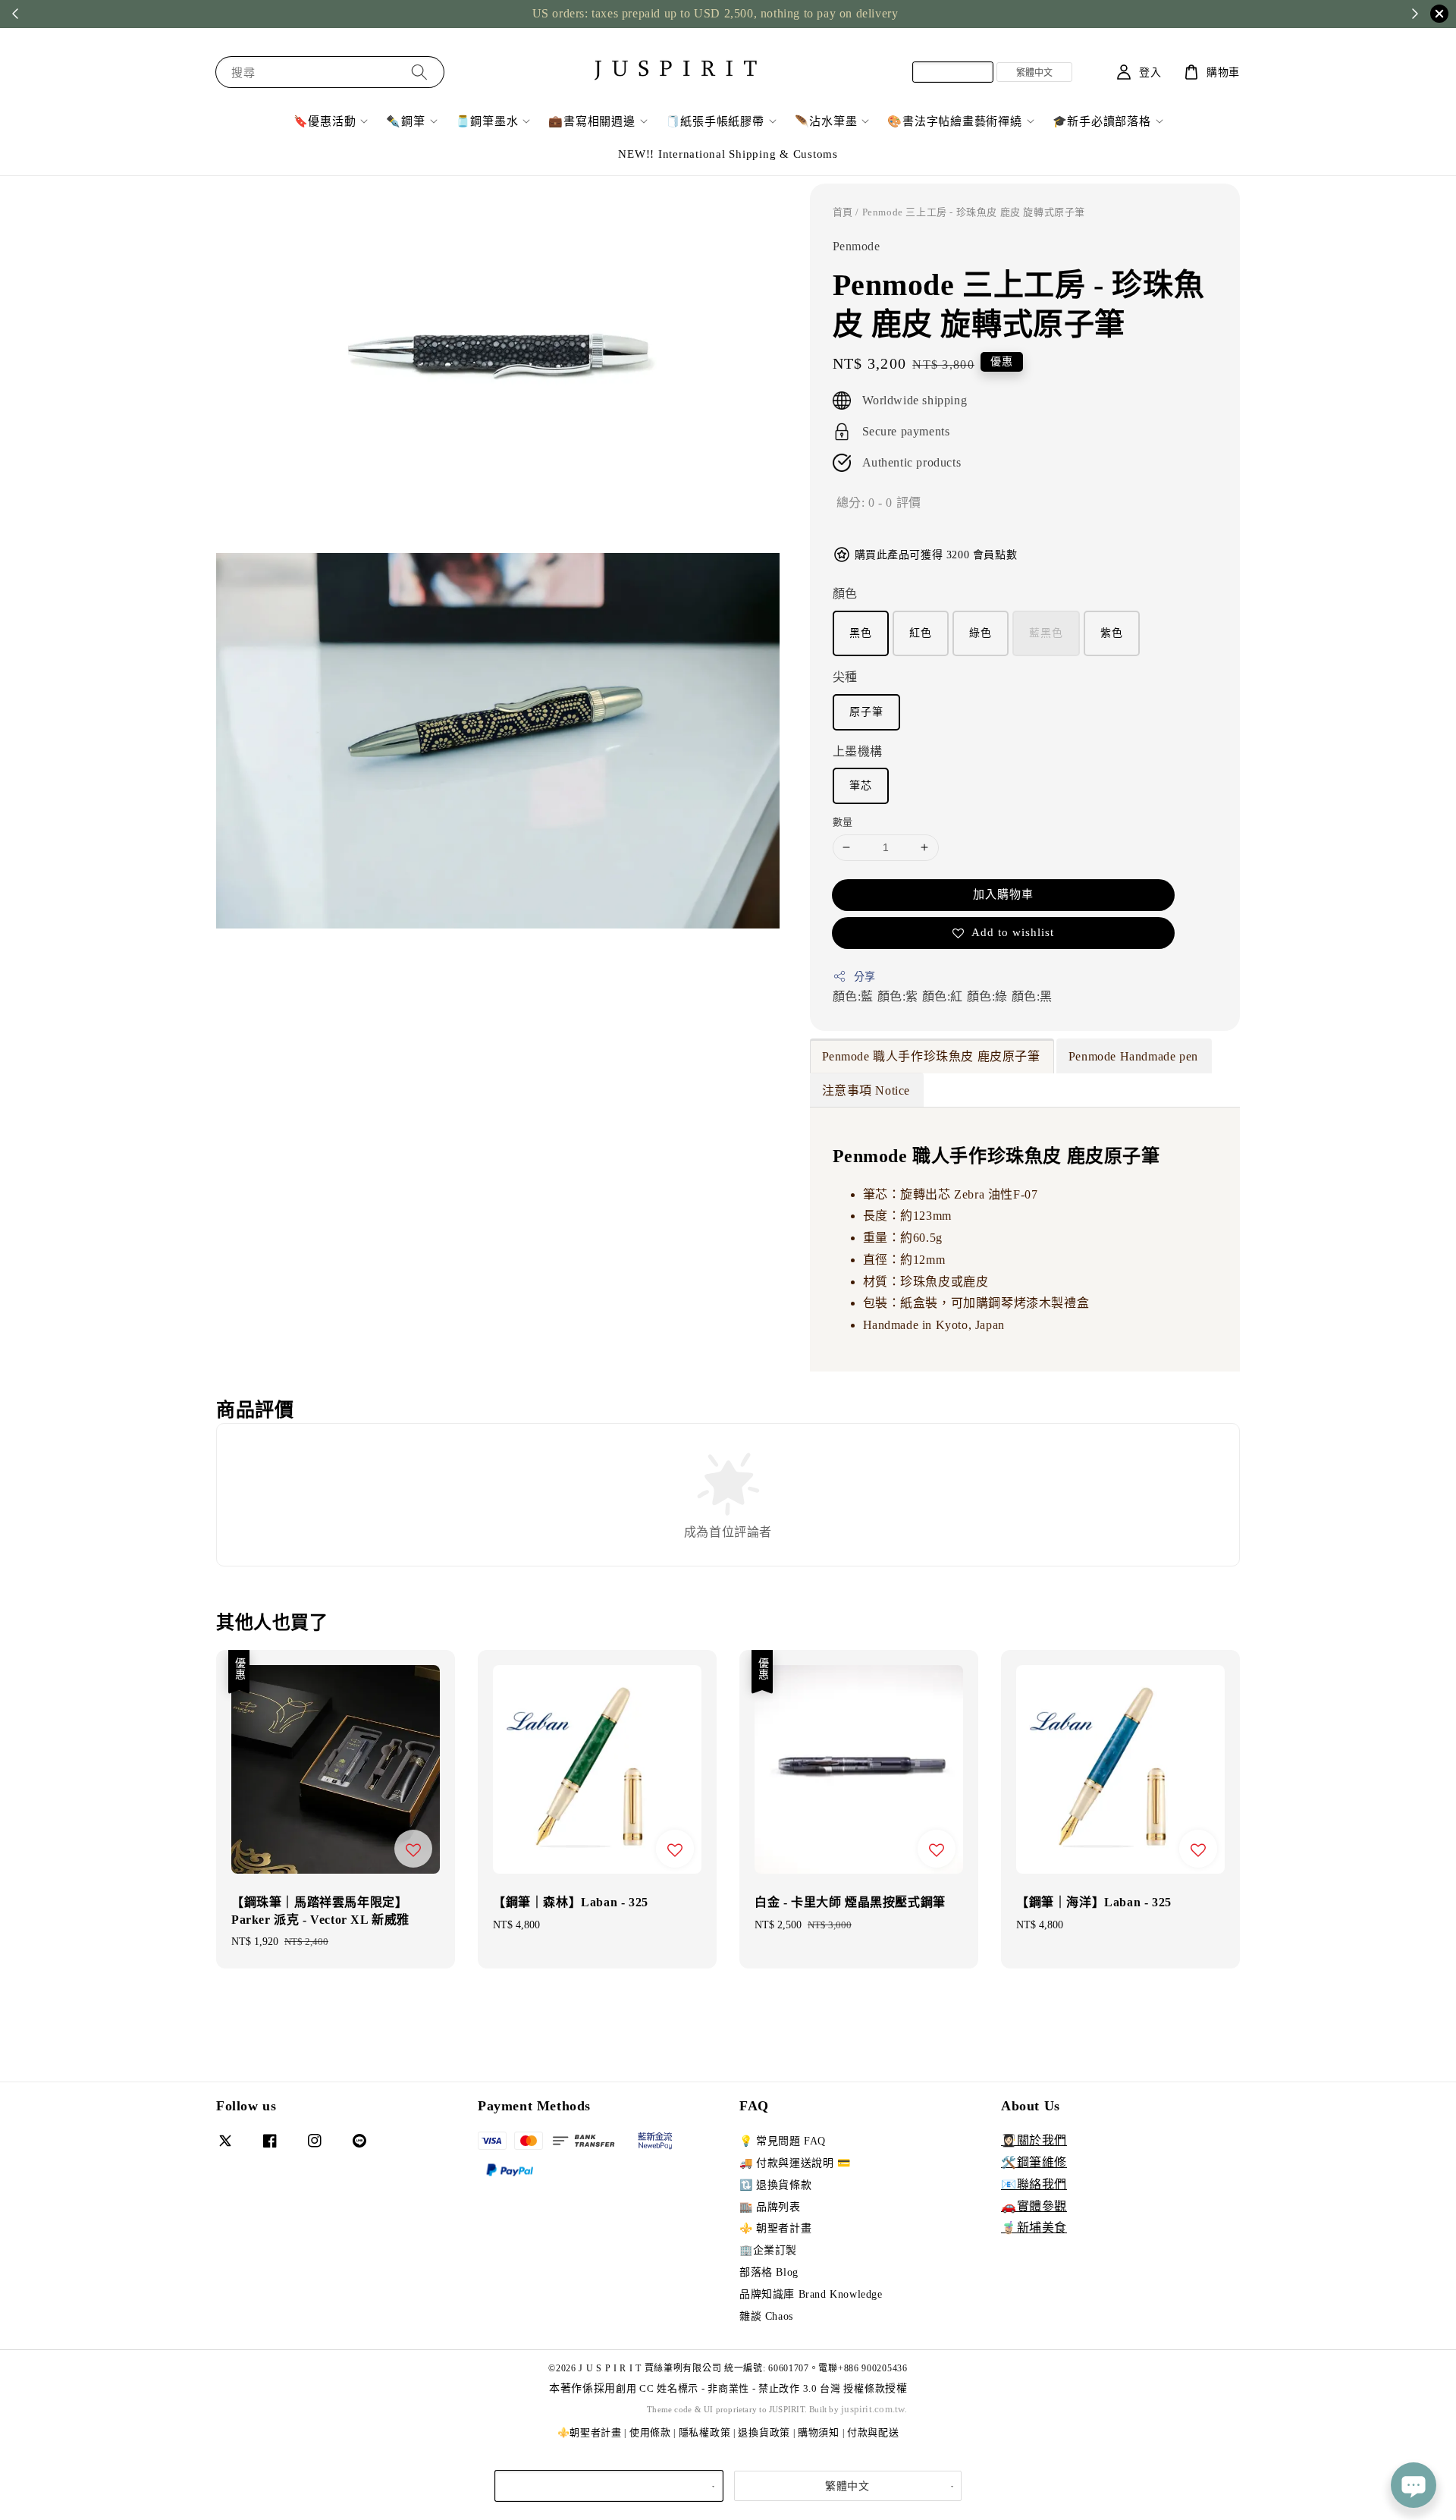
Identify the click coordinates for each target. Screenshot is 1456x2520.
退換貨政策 (764, 2432)
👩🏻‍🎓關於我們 (1034, 2140)
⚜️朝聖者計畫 (590, 2432)
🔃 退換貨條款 (775, 2185)
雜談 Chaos (766, 2316)
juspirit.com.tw (873, 2409)
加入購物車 (1003, 894)
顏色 (845, 594)
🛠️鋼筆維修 (1034, 2162)
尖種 (845, 677)
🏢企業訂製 (768, 2250)
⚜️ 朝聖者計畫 (775, 2228)
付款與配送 (873, 2432)
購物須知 (819, 2432)
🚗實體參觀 (1034, 2206)
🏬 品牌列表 (770, 2207)
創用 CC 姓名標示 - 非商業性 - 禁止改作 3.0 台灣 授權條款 (750, 2388)
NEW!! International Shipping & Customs (728, 154)
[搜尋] (419, 72)
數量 (843, 822)
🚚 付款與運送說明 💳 (795, 2163)
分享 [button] (865, 977)
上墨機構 (858, 751)
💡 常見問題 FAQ (783, 2141)
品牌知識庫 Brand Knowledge (811, 2294)
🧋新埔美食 (1034, 2228)
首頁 (843, 212)
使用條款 (650, 2432)
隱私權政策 (705, 2432)
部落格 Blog (769, 2272)
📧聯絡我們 (1034, 2184)
